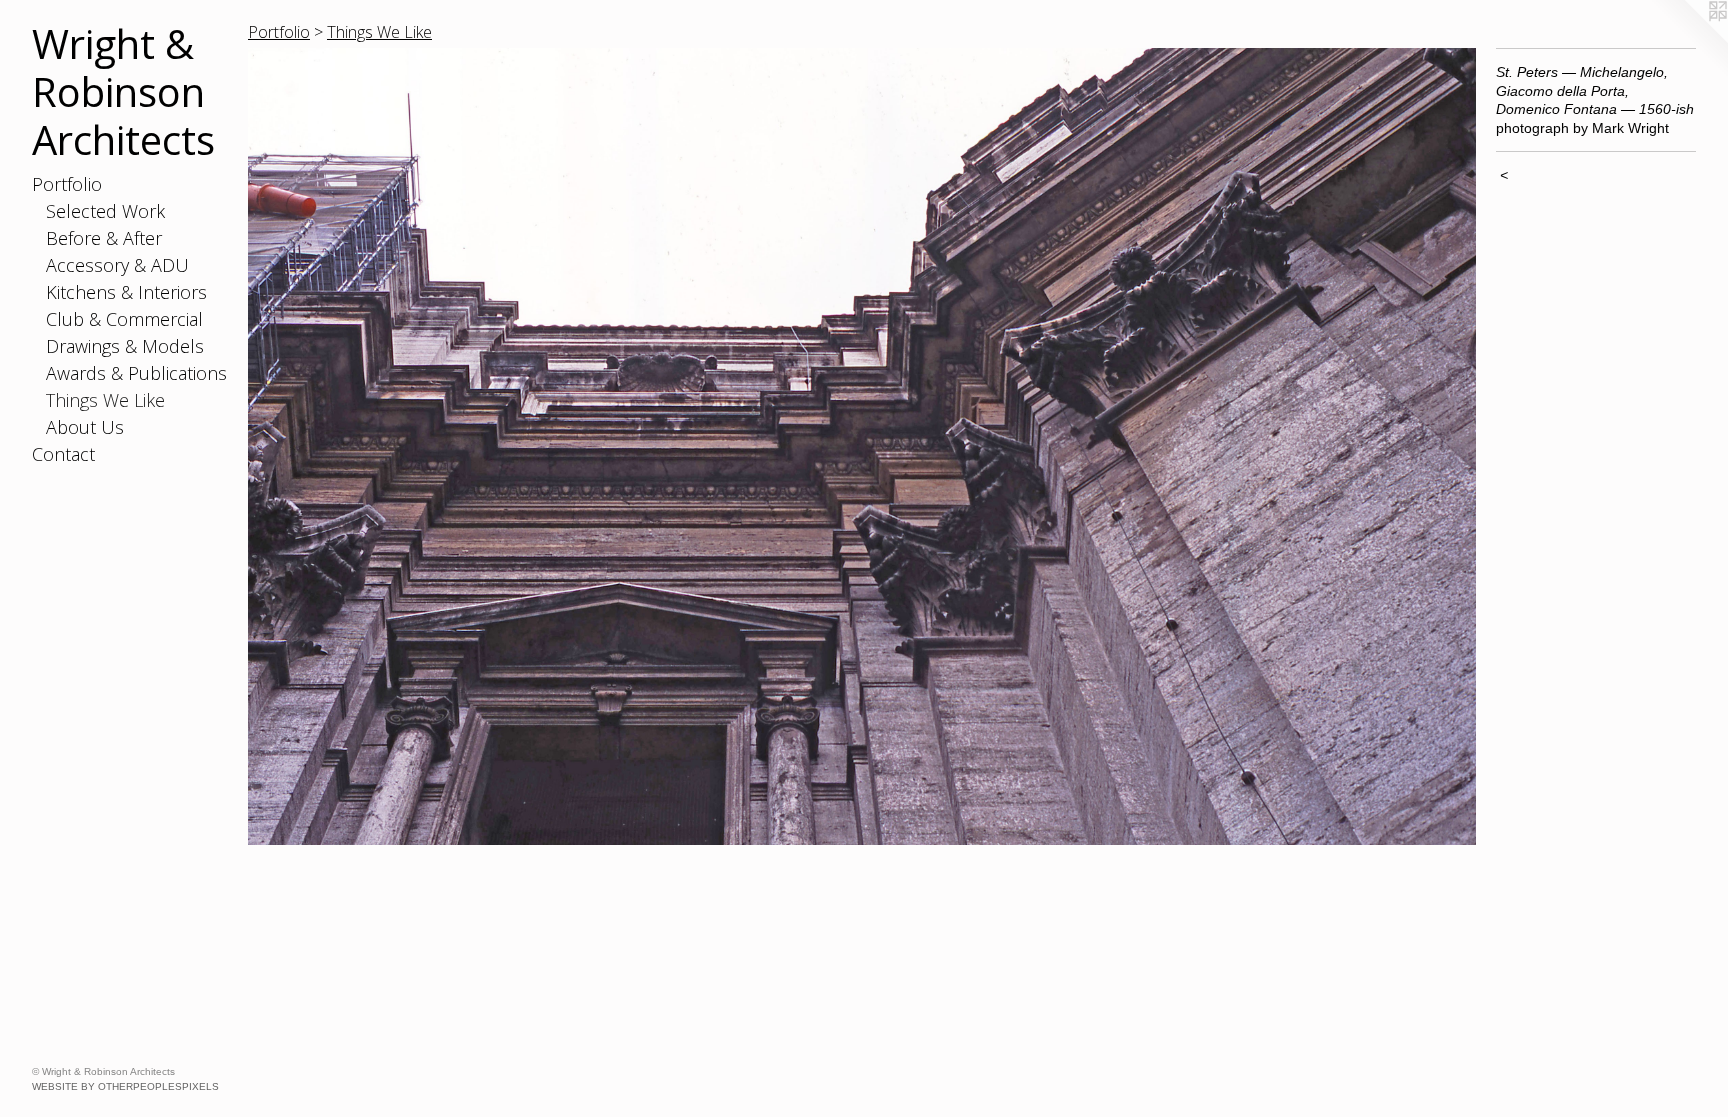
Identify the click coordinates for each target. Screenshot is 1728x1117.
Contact (63, 454)
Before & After (104, 238)
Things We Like (105, 400)
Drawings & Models (125, 346)
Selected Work (105, 211)
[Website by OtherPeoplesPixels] (1688, 40)
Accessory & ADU (117, 265)
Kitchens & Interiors (126, 292)
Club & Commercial (124, 319)
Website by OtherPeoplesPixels (125, 1086)
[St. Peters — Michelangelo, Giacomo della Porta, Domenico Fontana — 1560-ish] (862, 446)
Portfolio (67, 184)
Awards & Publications (136, 373)
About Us (85, 427)
